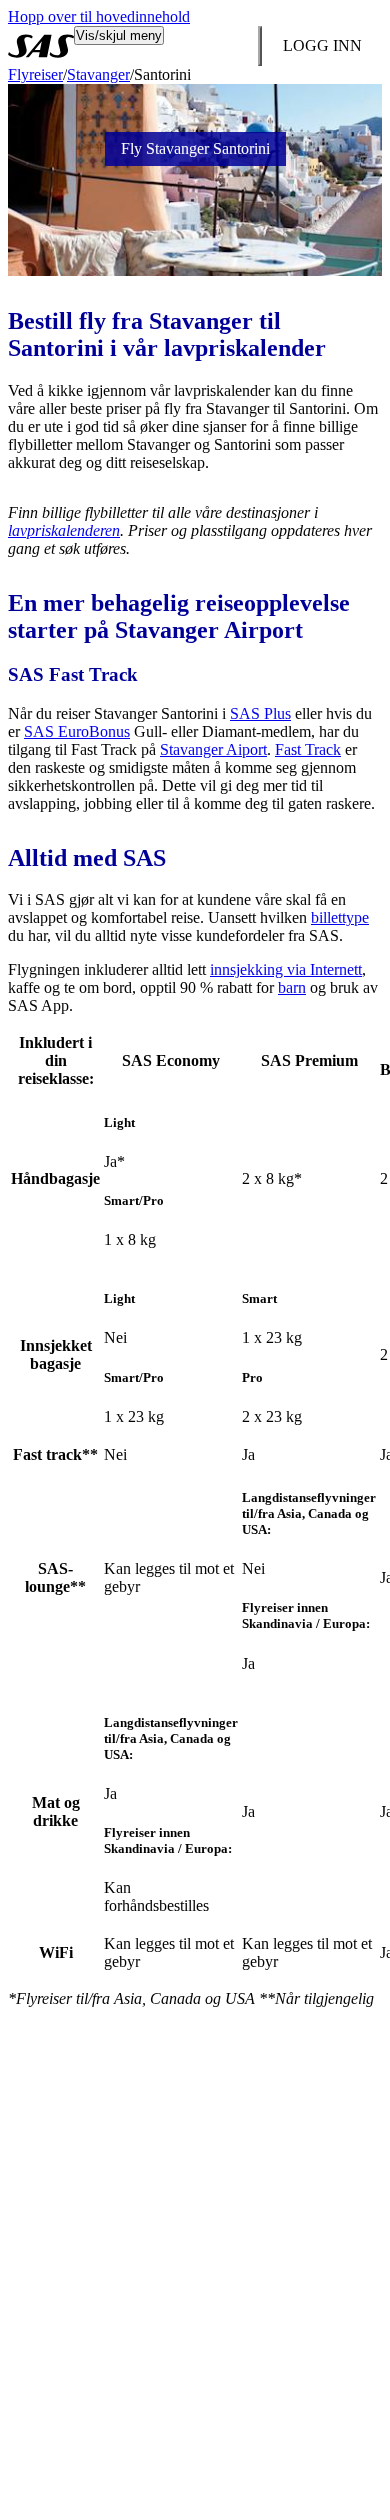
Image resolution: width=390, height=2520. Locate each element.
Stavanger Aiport (213, 749)
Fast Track (308, 749)
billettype (340, 917)
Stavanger (98, 74)
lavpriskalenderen (64, 530)
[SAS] (41, 46)
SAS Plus (260, 713)
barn (292, 987)
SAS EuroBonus (77, 731)
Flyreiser (35, 74)
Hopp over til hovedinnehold (99, 16)
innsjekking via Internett (286, 969)
